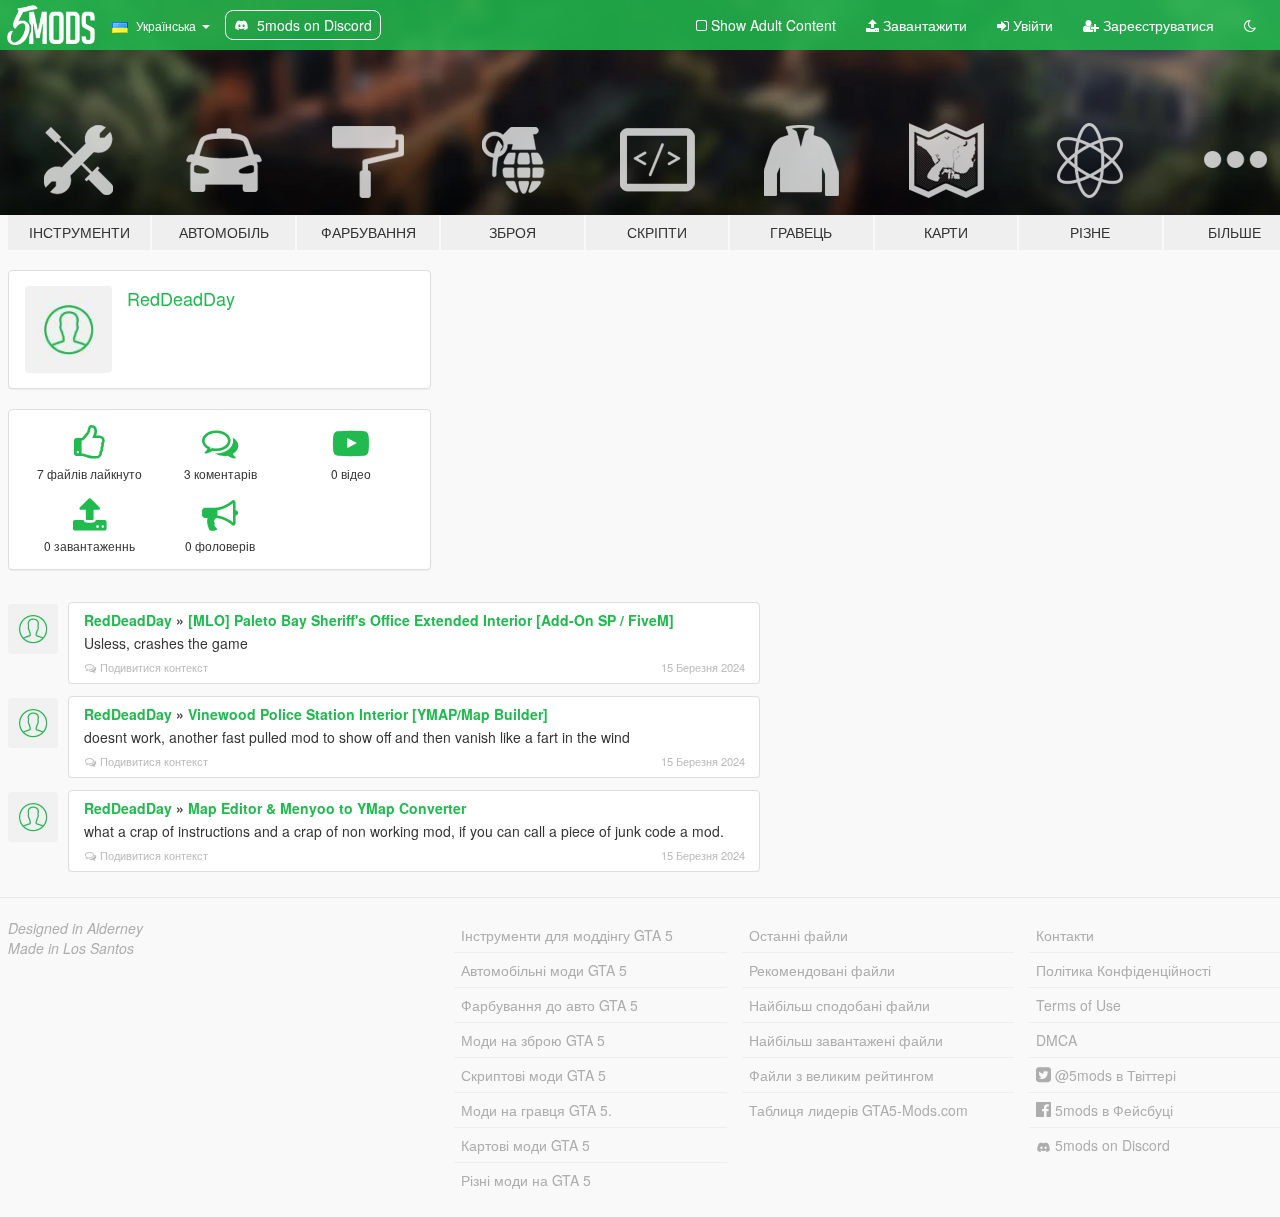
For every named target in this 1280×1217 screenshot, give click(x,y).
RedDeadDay (181, 298)
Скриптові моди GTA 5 (533, 1075)
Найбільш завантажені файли (846, 1040)
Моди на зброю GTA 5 (533, 1040)
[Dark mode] (1250, 25)
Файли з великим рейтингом (841, 1075)
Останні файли (798, 935)
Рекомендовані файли (822, 970)
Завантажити (923, 25)
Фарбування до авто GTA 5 (549, 1005)
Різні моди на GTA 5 (526, 1180)
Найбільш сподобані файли (839, 1005)
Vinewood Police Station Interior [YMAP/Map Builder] (368, 714)
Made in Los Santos (71, 948)
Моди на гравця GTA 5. (536, 1110)
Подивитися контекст (154, 667)
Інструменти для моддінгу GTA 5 (567, 935)
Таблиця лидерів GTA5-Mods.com (858, 1110)
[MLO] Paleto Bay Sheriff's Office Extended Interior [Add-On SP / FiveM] (431, 620)
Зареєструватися (1156, 25)
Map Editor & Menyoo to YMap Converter (327, 808)
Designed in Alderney (75, 928)
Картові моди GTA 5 (525, 1145)
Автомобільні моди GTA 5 (544, 970)
